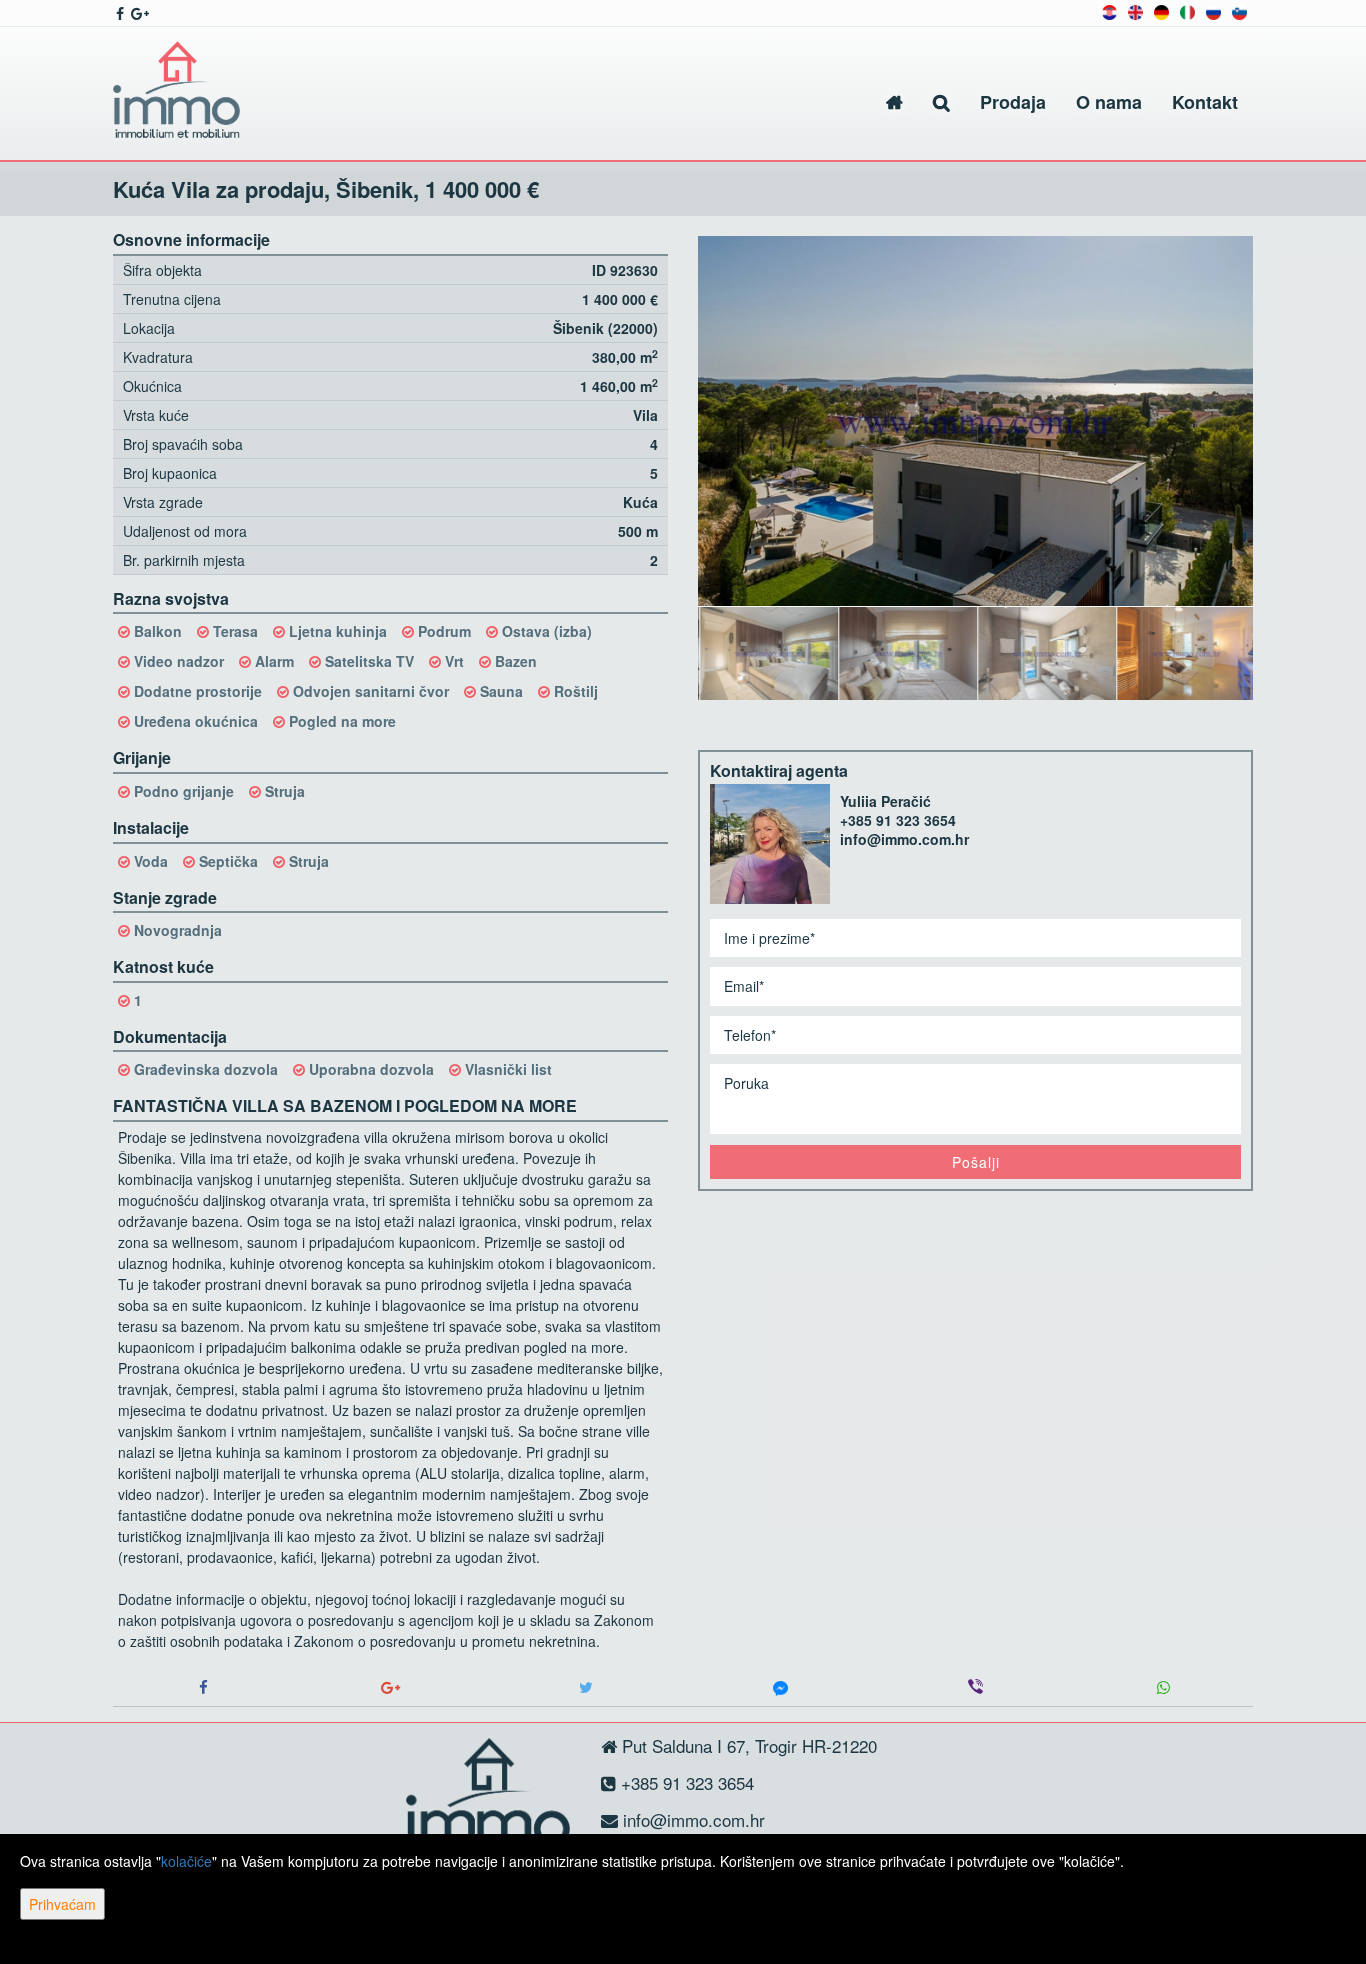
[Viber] (975, 1687)
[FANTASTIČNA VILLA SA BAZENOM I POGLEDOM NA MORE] (975, 421)
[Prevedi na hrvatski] (1109, 10)
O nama (1109, 102)
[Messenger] (780, 1687)
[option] (767, 652)
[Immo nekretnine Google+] (138, 13)
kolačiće (186, 1861)
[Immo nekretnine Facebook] (118, 13)
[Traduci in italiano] (1187, 10)
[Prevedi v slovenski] (1239, 10)
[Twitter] (585, 1687)
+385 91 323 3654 (898, 820)
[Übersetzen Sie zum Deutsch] (1161, 10)
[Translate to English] (1135, 10)
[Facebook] (203, 1687)
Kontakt (1205, 102)
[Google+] (390, 1687)
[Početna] (894, 102)
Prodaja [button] (1013, 102)
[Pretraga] (941, 102)
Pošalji (976, 1162)
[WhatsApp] (1163, 1687)
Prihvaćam (62, 1904)
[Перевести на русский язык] (1213, 10)
